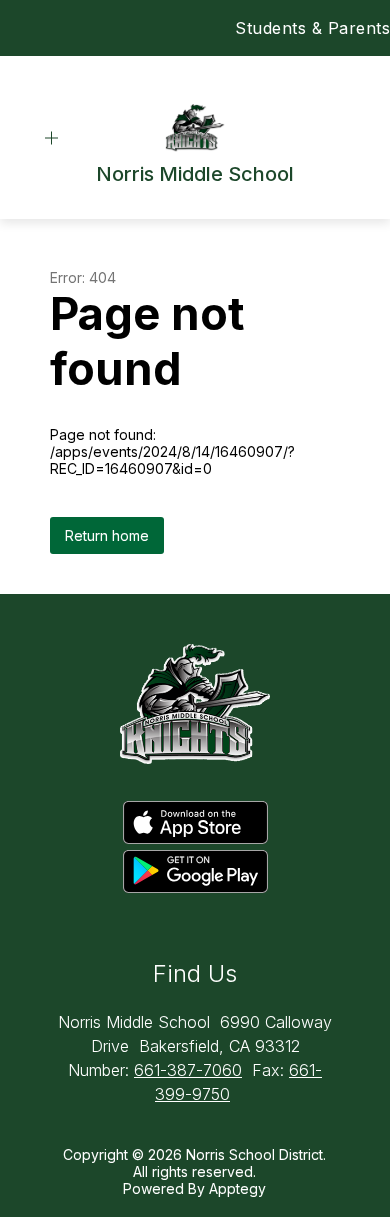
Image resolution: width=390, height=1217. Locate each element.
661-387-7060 (188, 1070)
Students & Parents (312, 28)
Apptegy (237, 1188)
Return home (107, 535)
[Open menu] (51, 138)
